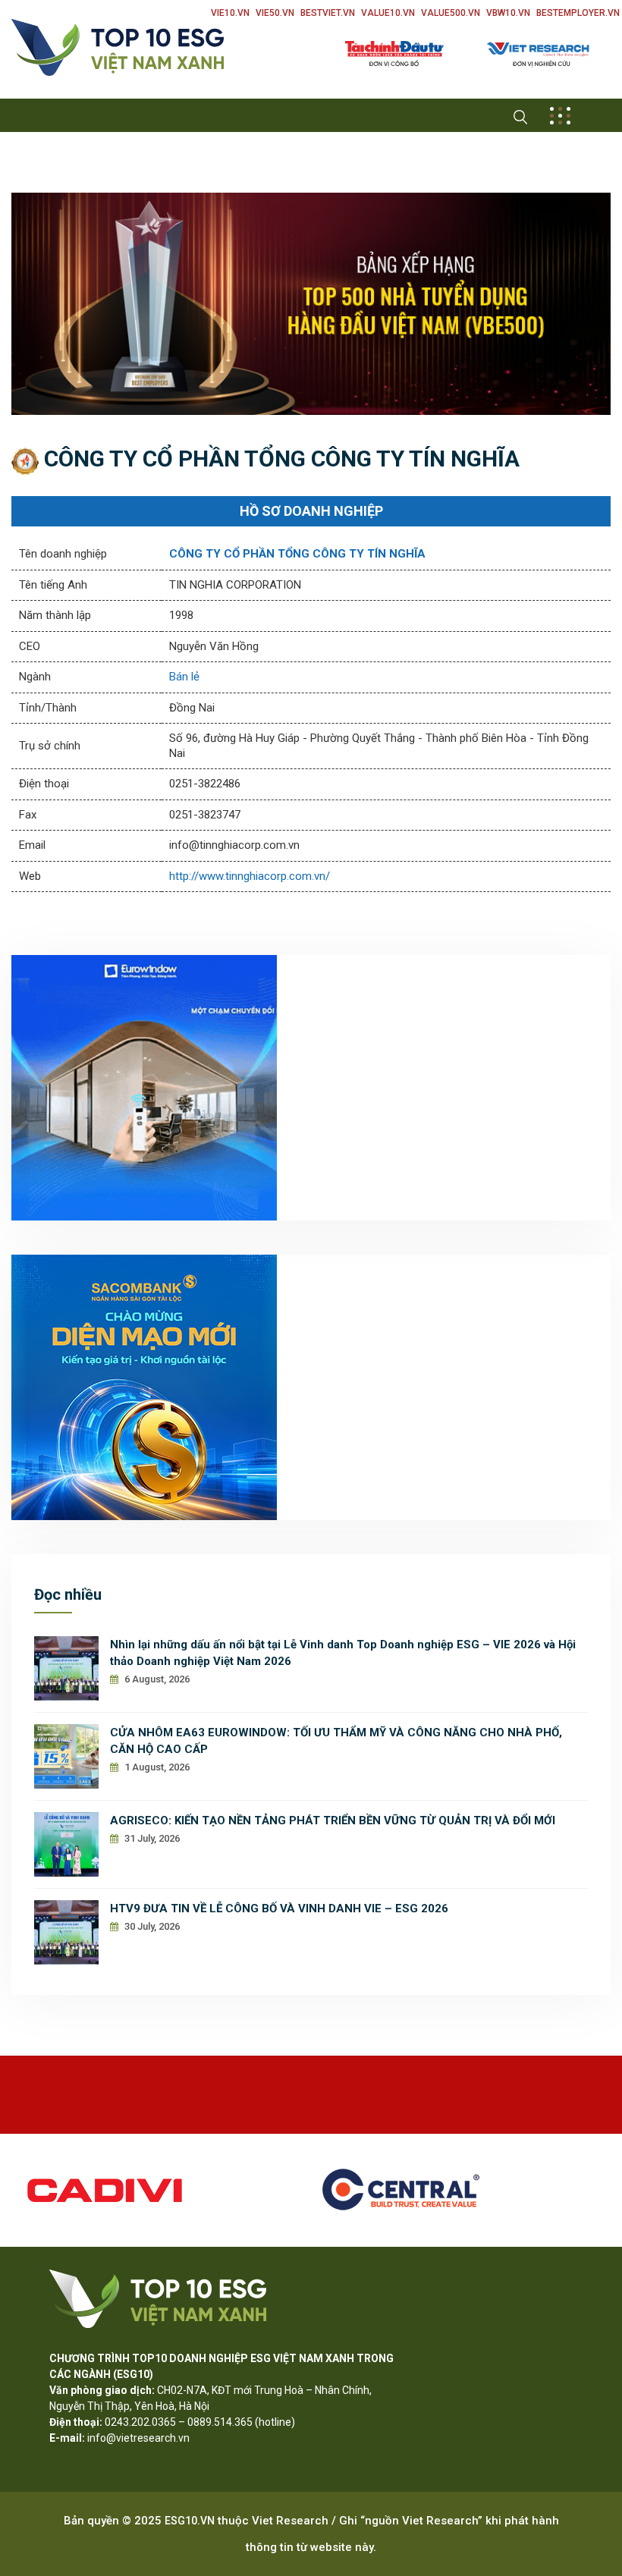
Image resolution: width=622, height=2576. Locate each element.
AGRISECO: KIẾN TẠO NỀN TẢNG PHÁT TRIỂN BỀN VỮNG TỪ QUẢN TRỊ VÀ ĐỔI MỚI (333, 1820)
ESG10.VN (190, 2521)
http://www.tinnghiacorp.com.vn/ (250, 876)
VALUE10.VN (388, 13)
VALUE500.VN (451, 13)
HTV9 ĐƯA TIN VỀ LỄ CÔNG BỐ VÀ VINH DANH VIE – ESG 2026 (279, 1908)
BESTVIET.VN (328, 13)
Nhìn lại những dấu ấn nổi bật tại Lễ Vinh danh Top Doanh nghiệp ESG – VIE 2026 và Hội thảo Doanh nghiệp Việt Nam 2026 (343, 1653)
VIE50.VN (275, 13)
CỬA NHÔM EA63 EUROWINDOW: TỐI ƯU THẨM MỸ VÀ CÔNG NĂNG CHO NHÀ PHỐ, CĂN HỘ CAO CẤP (336, 1741)
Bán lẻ (184, 677)
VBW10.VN (508, 13)
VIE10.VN (230, 13)
